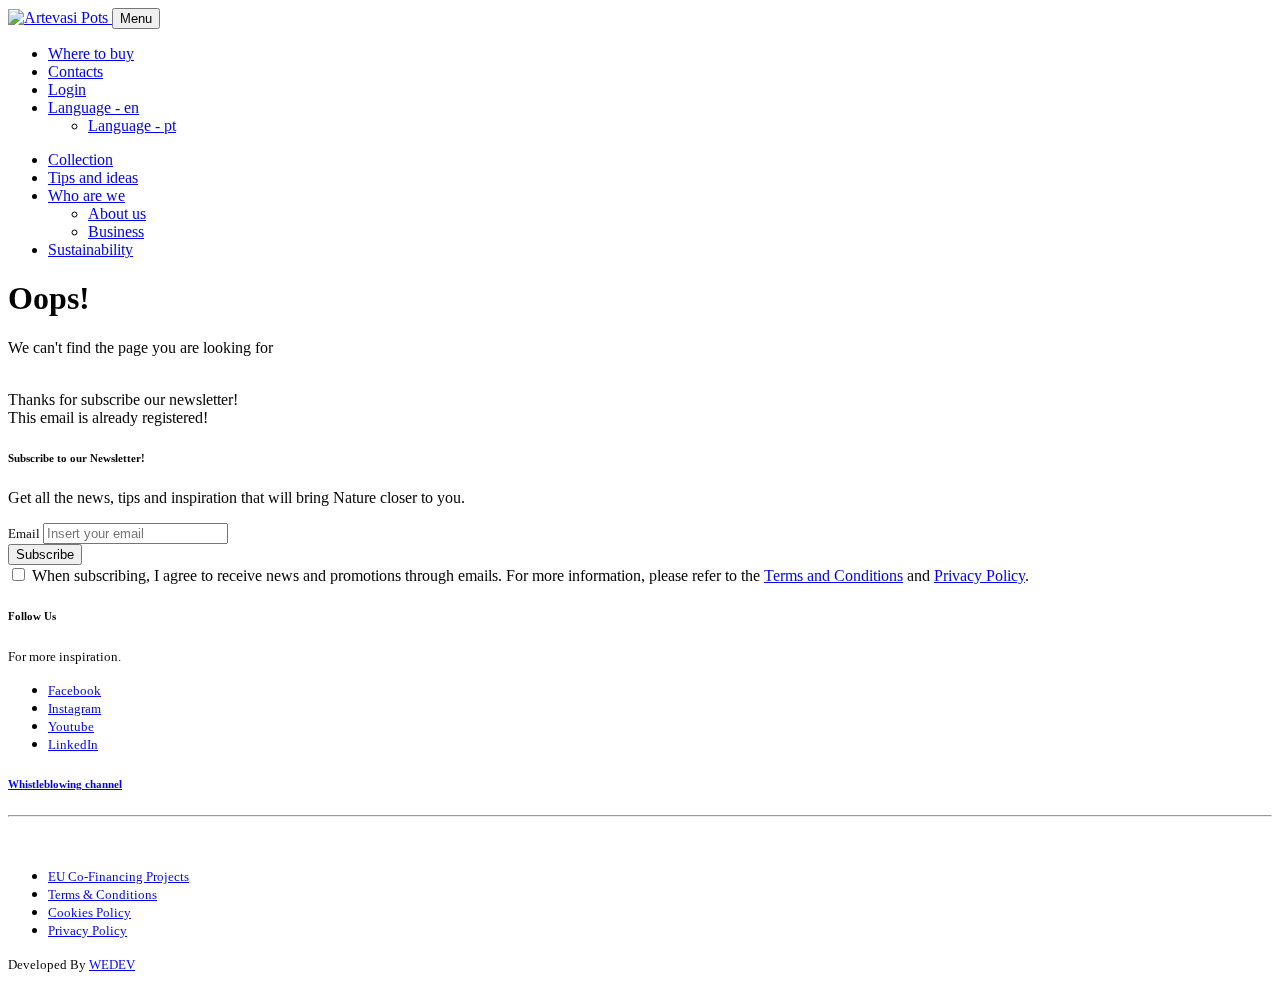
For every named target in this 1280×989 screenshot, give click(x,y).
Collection (80, 159)
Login (67, 89)
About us (117, 213)
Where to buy (91, 53)
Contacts (75, 71)
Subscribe (45, 554)
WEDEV (112, 964)
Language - (132, 125)
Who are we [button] (86, 195)
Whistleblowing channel (65, 784)
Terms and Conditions (833, 575)
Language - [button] (93, 107)
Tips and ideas (93, 177)
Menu (136, 18)
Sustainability (90, 249)
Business (116, 231)
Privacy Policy (979, 575)
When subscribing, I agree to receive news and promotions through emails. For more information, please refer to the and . (530, 575)
